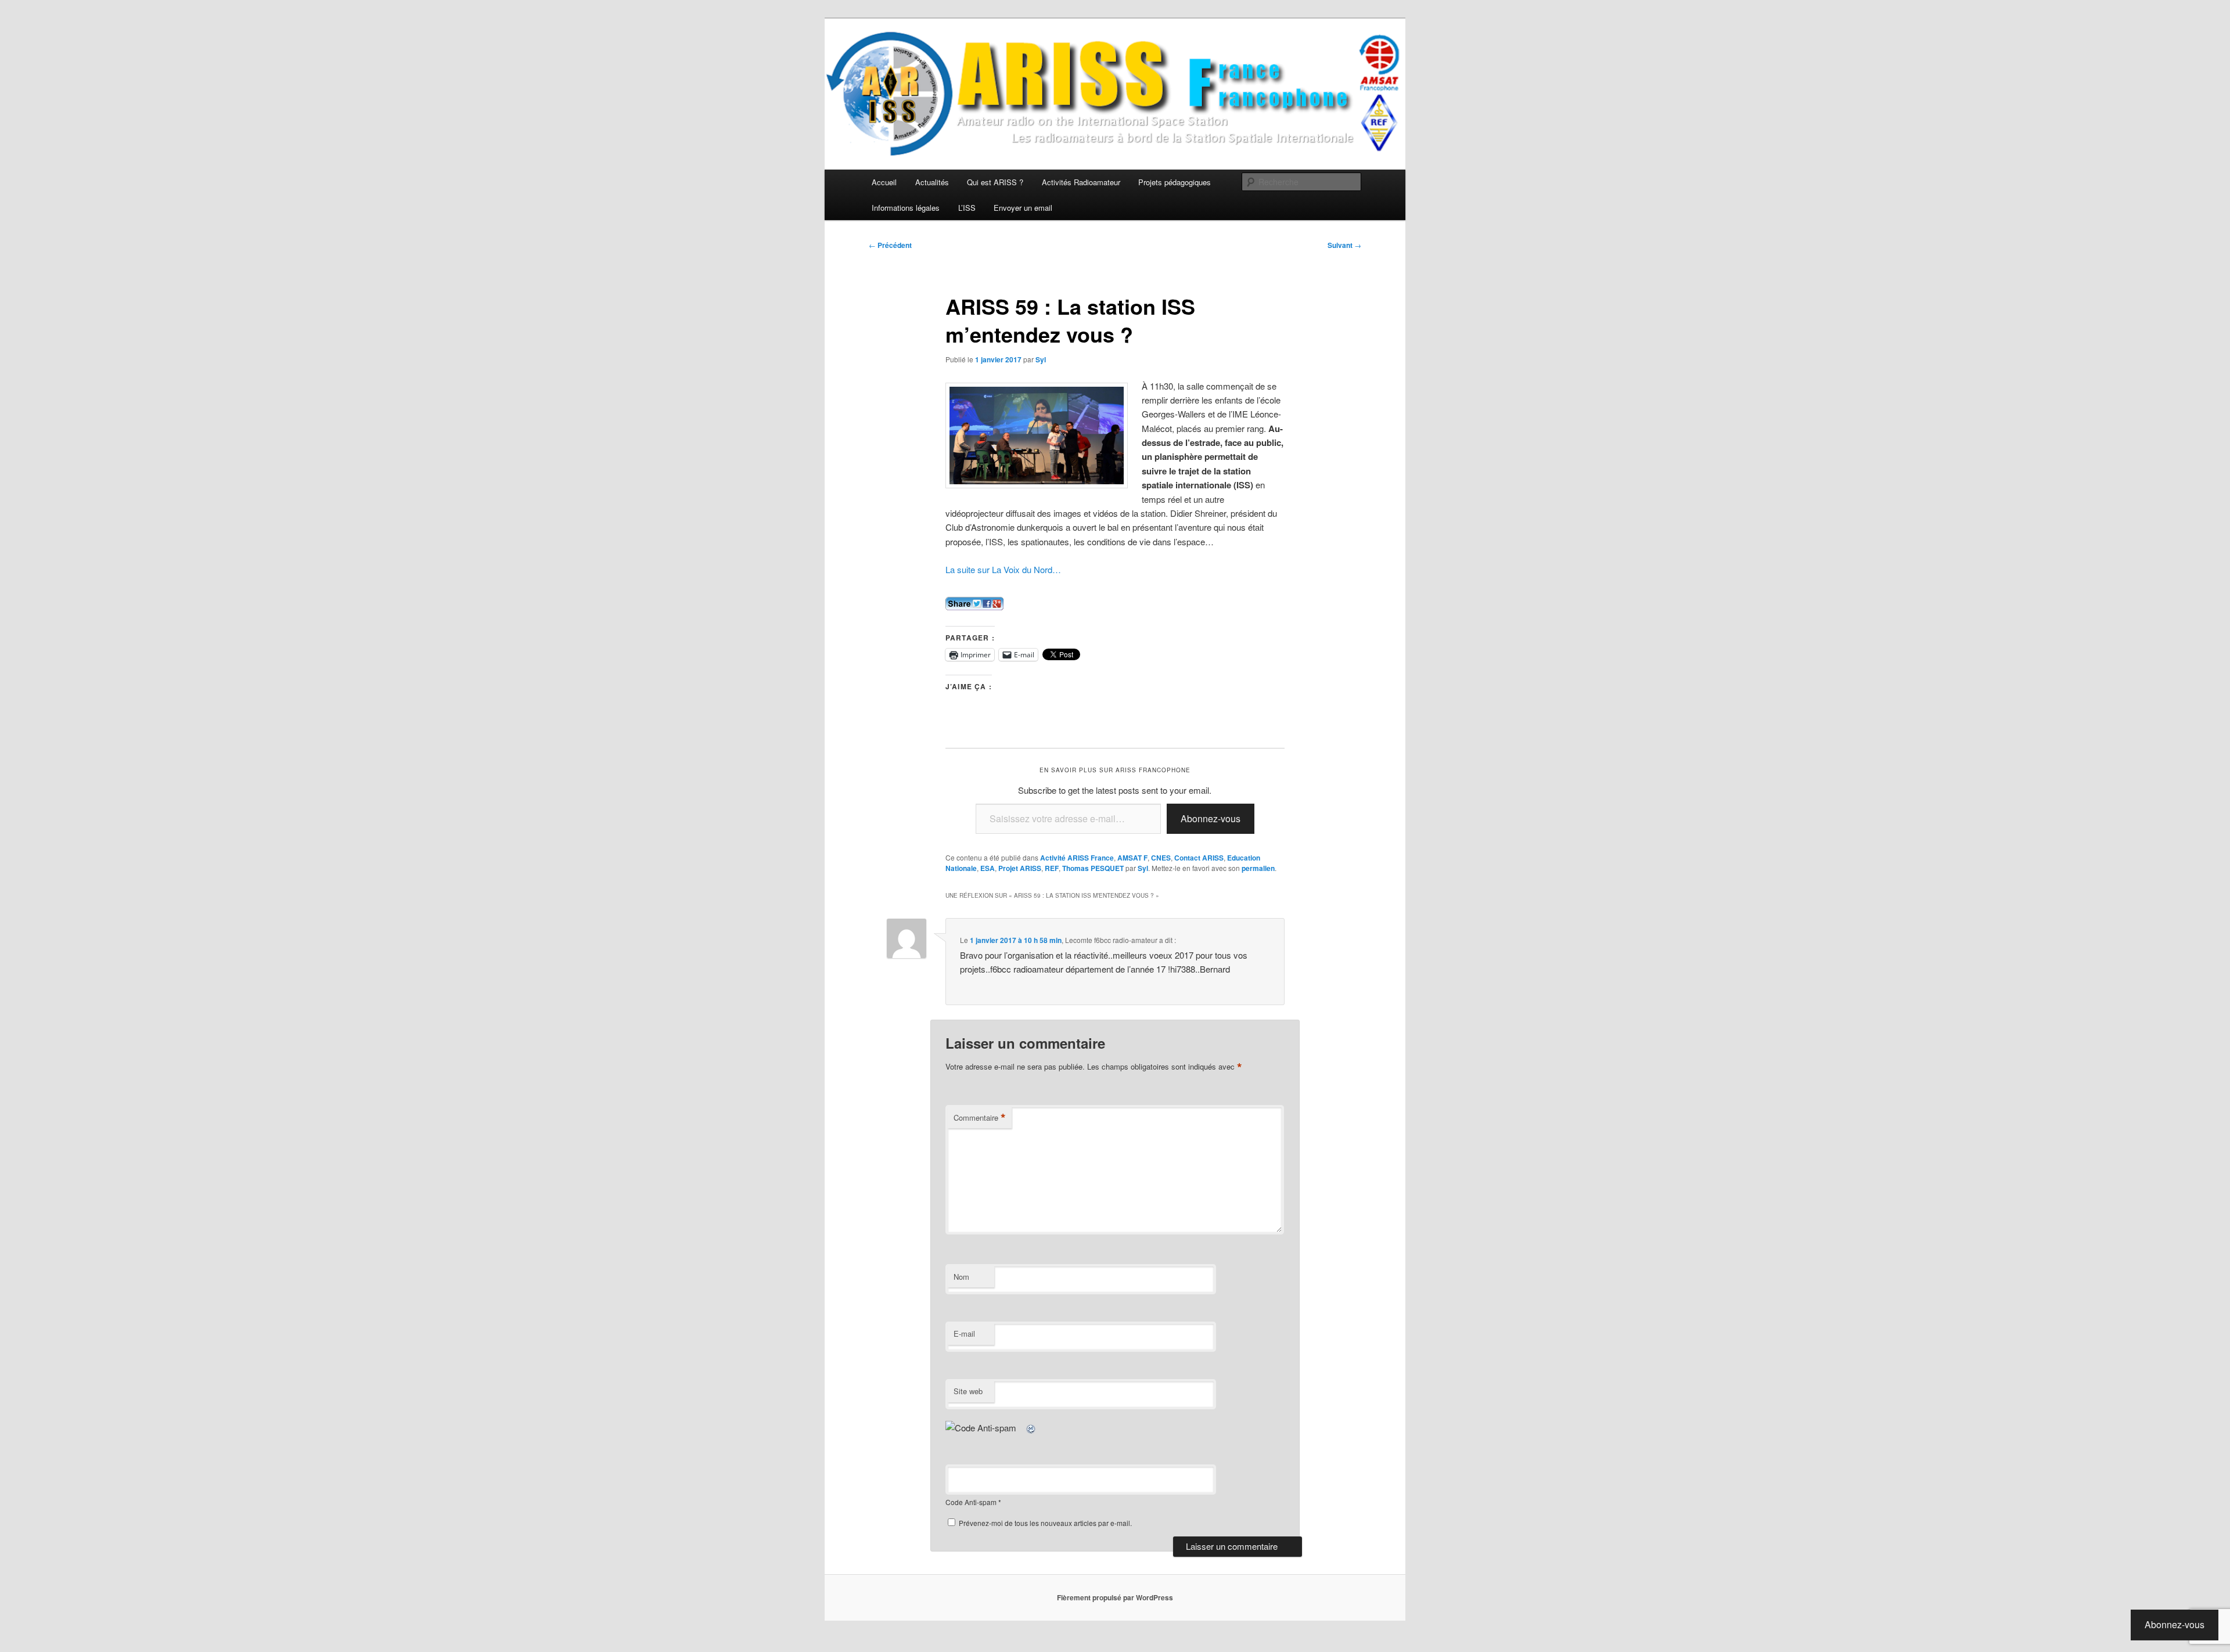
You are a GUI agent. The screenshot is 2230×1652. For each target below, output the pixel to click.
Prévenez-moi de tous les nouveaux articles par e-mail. (1045, 1523)
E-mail (964, 1334)
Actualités (932, 182)
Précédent (890, 245)
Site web (968, 1391)
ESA (988, 868)
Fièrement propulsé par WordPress (1115, 1597)
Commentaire (980, 1118)
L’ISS (967, 208)
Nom (961, 1277)
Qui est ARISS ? (995, 182)
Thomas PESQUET (1093, 868)
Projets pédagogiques (1175, 182)
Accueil (884, 182)
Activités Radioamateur (1081, 182)
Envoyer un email (1023, 208)
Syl (1041, 359)
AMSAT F (1132, 858)
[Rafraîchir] (1031, 1428)
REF (1052, 868)
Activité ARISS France (1077, 858)
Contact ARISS (1199, 858)
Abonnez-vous (1211, 818)
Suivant (1344, 245)
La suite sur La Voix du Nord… (1003, 569)
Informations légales (906, 208)
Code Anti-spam (971, 1502)
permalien (1258, 868)
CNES (1161, 858)
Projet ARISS (1020, 868)
